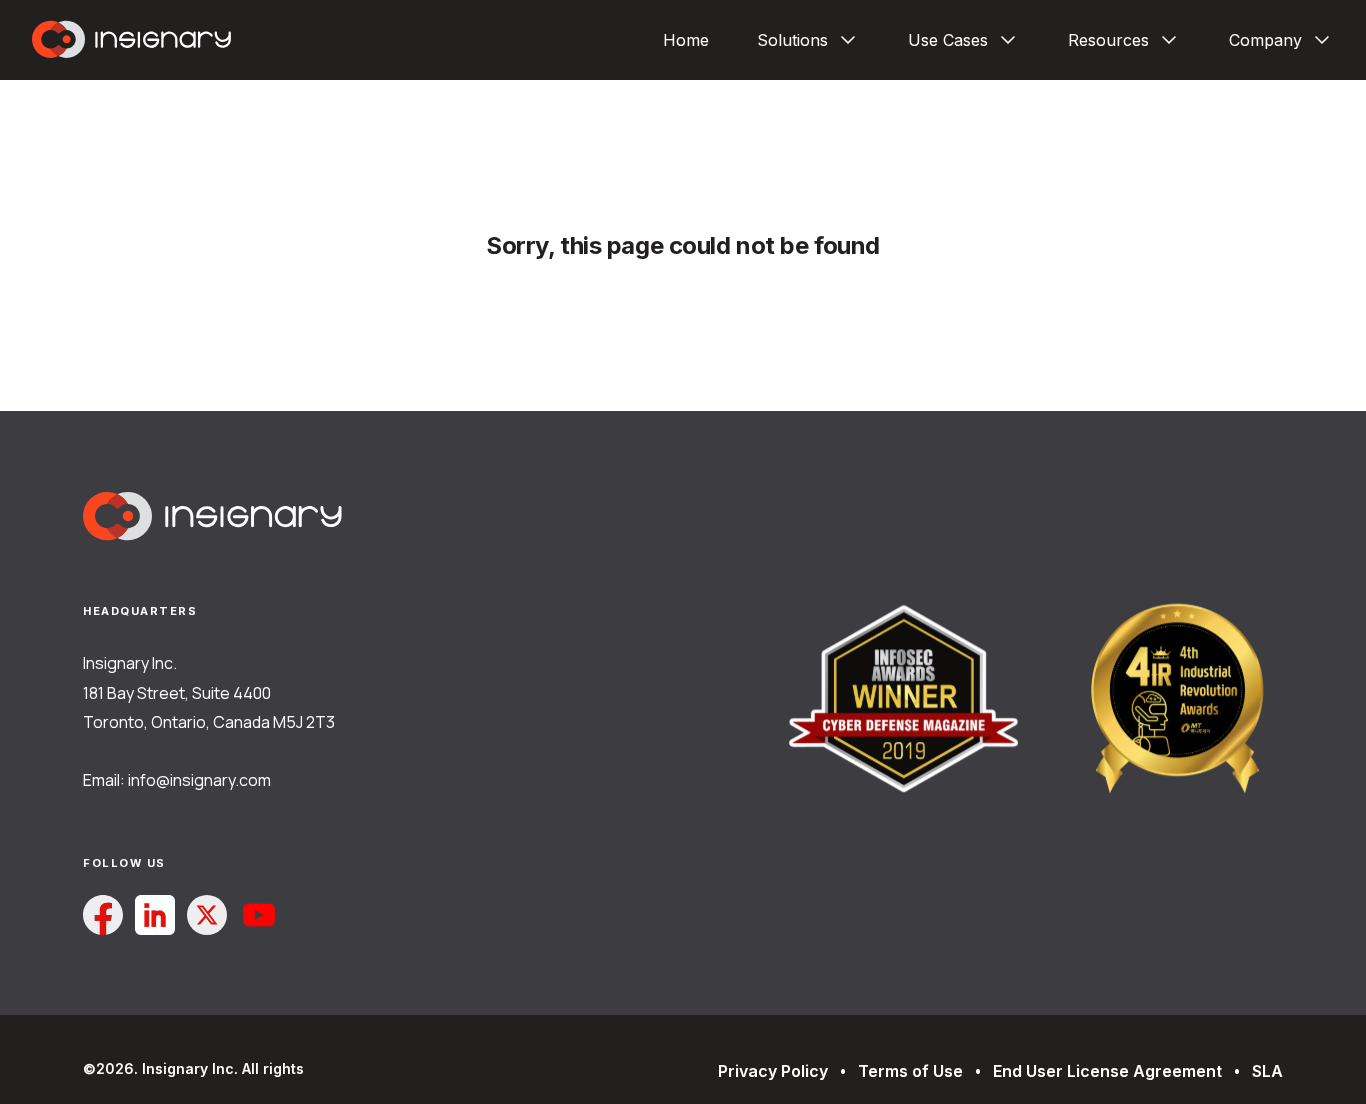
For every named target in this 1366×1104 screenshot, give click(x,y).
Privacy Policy (773, 1071)
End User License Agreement (1107, 1071)
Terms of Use (910, 1071)
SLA (1267, 1071)
